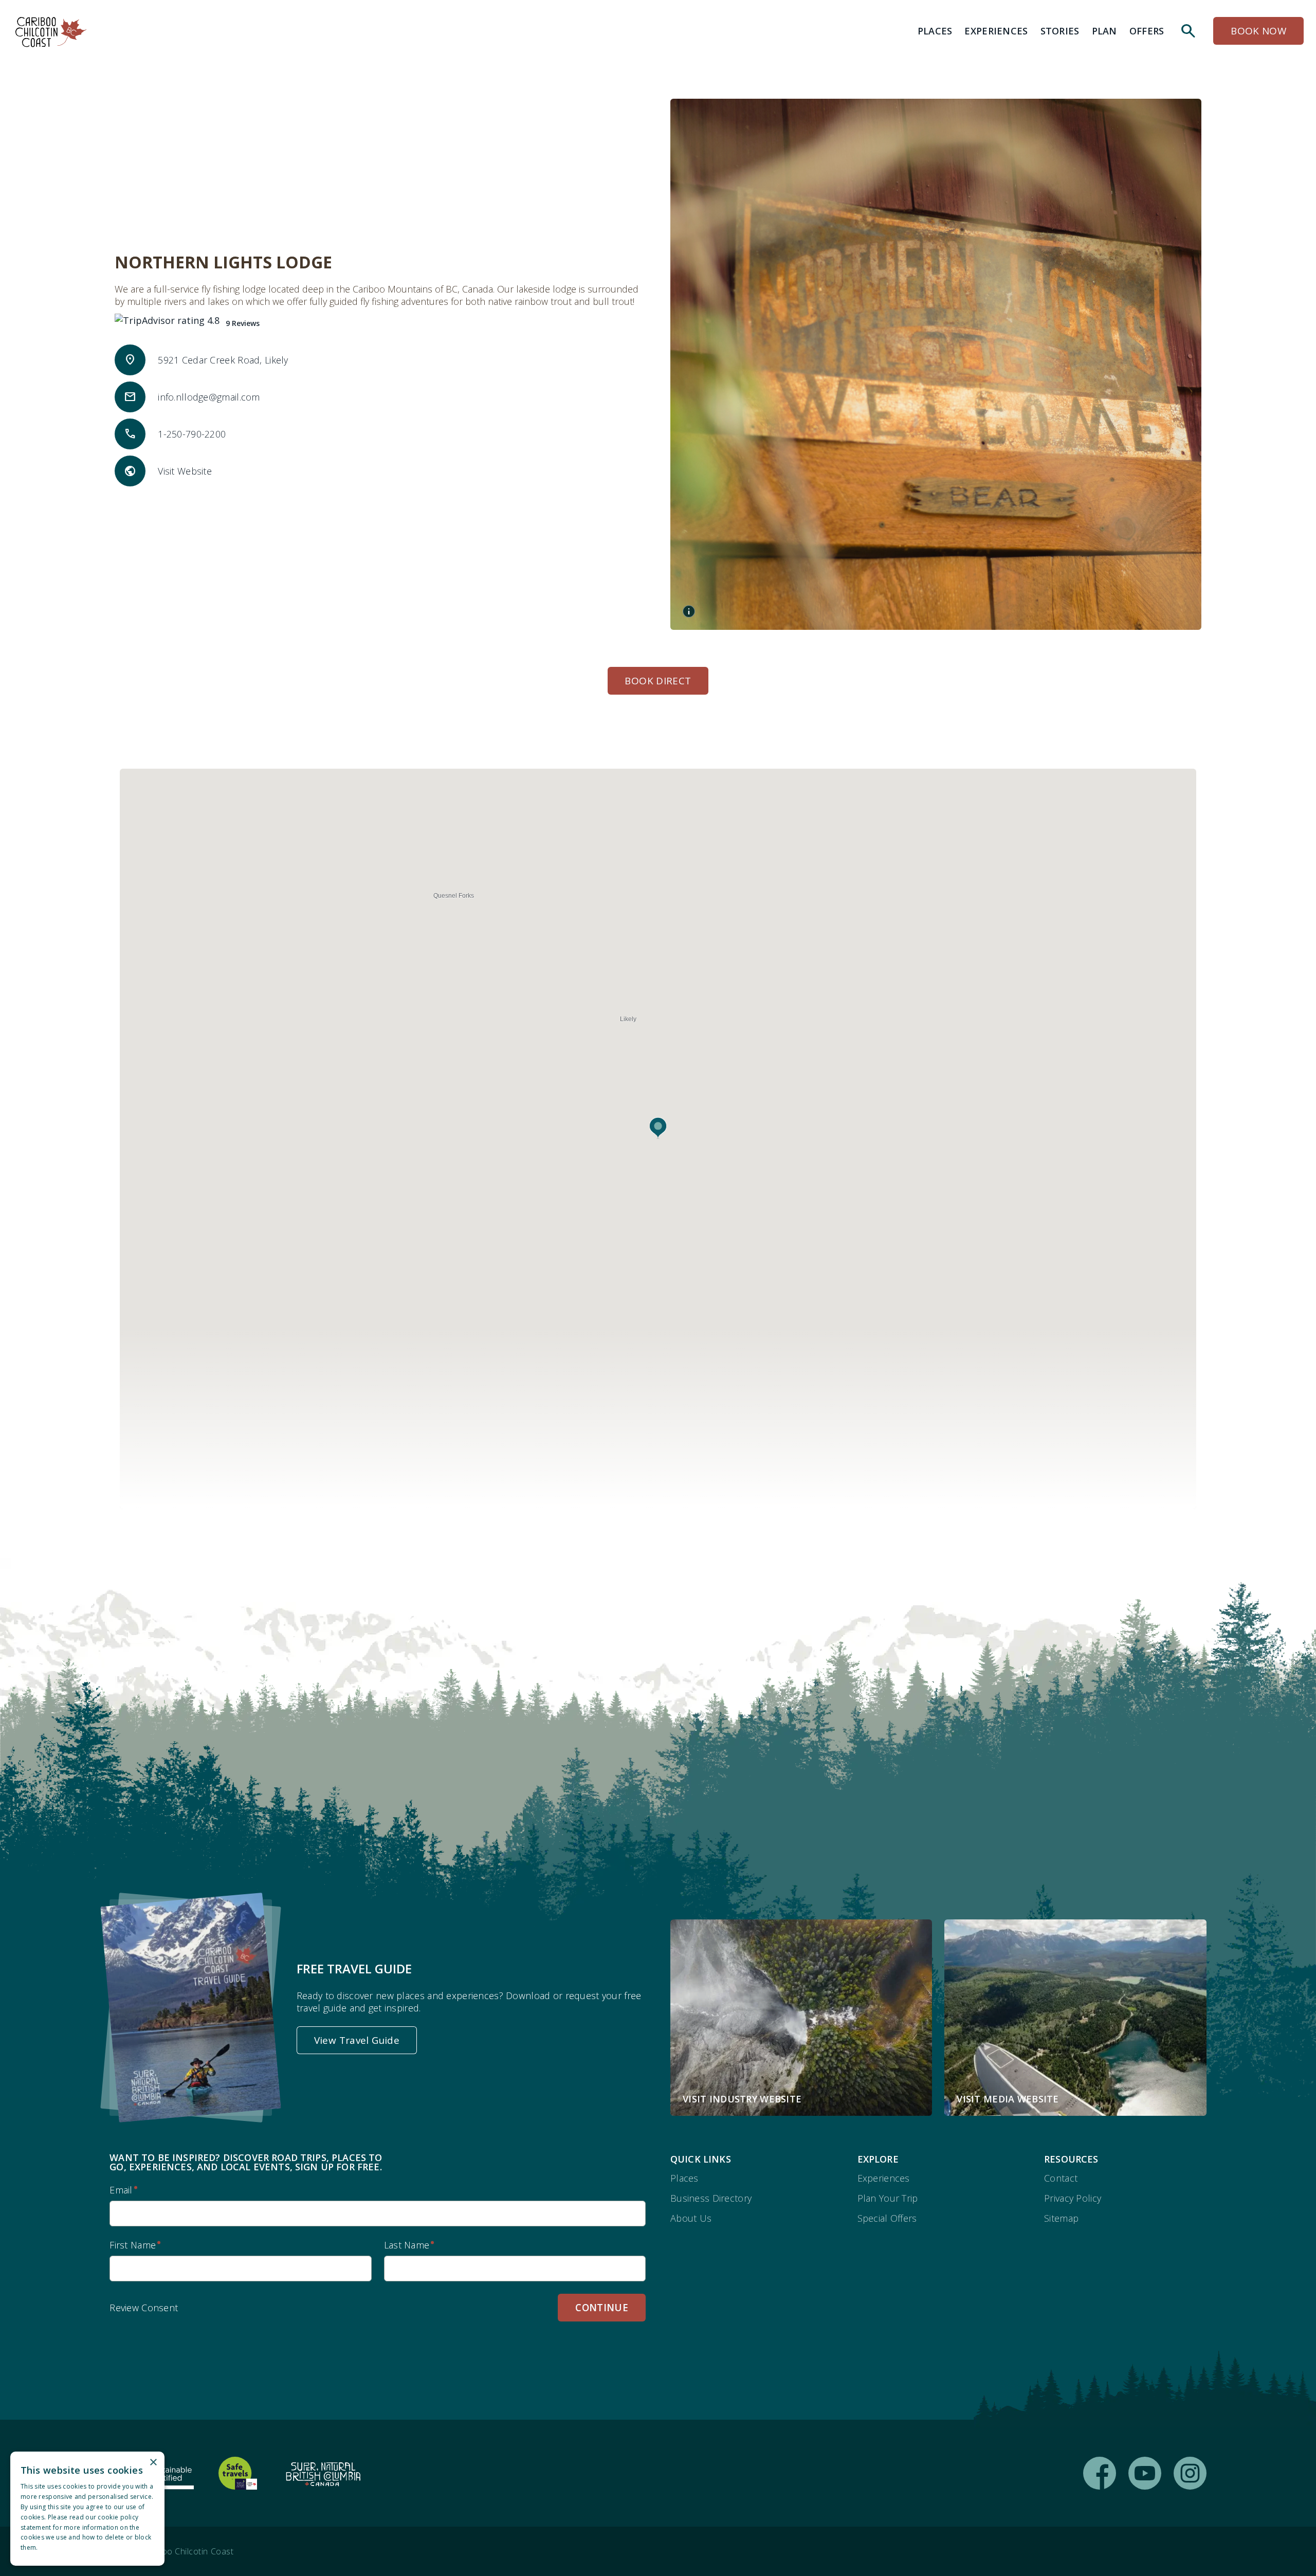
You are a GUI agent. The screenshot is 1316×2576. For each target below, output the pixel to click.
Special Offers (887, 2218)
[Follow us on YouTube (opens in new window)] (1145, 2473)
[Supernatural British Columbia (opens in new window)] (323, 2473)
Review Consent (144, 2308)
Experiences (884, 2178)
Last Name (407, 2245)
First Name (133, 2245)
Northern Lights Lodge (223, 262)
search (1189, 31)
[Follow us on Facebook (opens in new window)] (1100, 2473)
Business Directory (711, 2198)
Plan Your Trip (888, 2198)
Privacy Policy (1073, 2198)
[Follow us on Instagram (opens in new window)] (1190, 2473)
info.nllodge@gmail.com (209, 397)
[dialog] (87, 2509)
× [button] (153, 2463)
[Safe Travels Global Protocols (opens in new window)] (238, 2473)
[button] (658, 1128)
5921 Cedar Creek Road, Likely (223, 360)
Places (684, 2178)
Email (121, 2190)
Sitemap (1061, 2218)
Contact (1061, 2178)
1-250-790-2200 (192, 434)
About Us (691, 2218)
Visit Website (185, 471)
